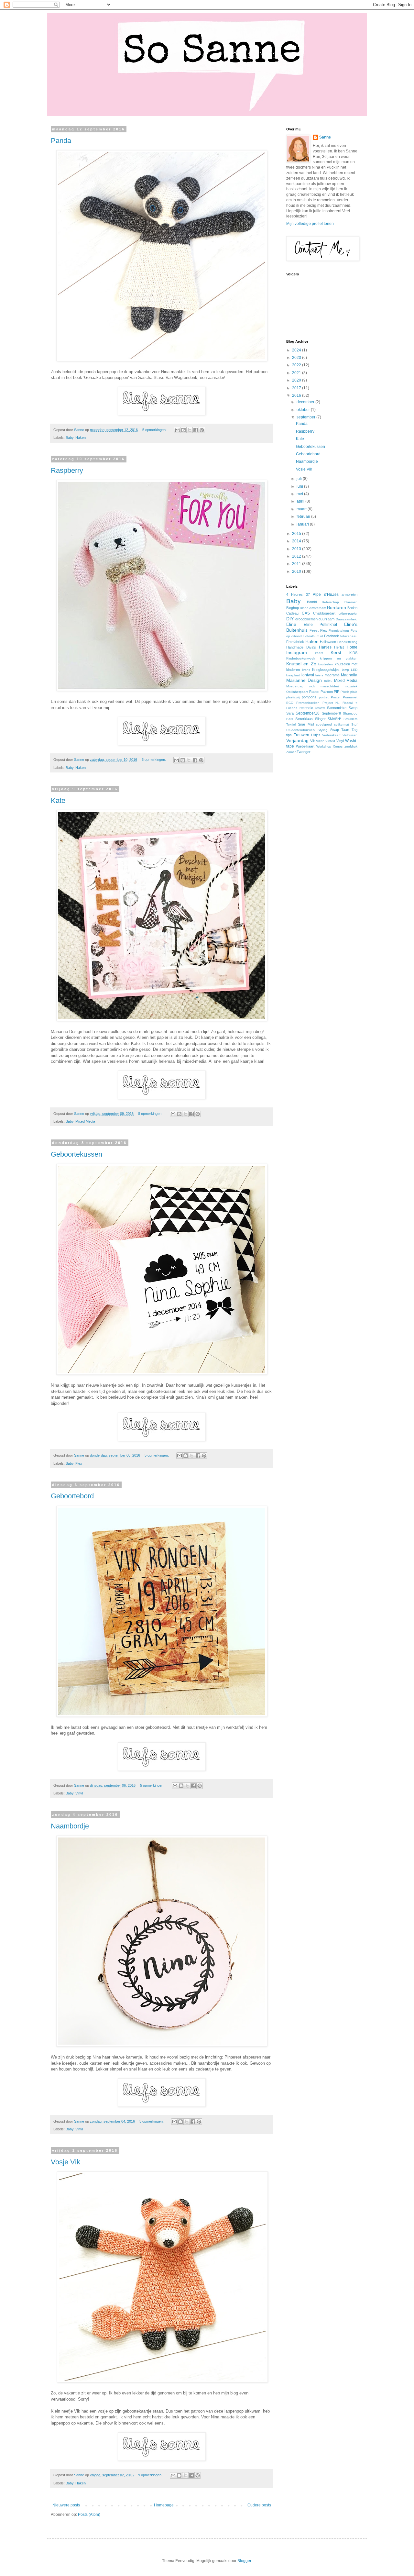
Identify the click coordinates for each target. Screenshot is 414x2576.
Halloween (328, 642)
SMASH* (334, 719)
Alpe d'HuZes (326, 594)
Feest (314, 630)
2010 (297, 572)
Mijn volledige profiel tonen (310, 224)
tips (289, 735)
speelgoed (324, 724)
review (320, 708)
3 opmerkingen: (154, 760)
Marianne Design (304, 680)
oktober (304, 410)
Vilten (320, 741)
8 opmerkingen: (151, 1114)
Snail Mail (306, 724)
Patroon (327, 692)
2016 (297, 395)
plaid (354, 692)
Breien (352, 608)
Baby (70, 438)
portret (324, 697)
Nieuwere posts (66, 2505)
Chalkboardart (324, 613)
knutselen (326, 664)
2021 (297, 373)
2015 (297, 534)
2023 (297, 358)
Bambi (312, 602)
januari (303, 524)
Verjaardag (297, 740)
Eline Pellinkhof (321, 625)
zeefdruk (351, 746)
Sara (290, 713)
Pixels (345, 692)
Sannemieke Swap (342, 708)
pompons (309, 697)
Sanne (325, 137)
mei (300, 494)
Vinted (330, 741)
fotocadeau (349, 636)
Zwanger (304, 752)
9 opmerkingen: (151, 2475)
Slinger (320, 719)
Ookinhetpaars (297, 692)
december (306, 402)
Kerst (336, 652)
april (301, 501)
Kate (58, 800)
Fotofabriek (295, 642)
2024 (297, 350)
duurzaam (327, 619)
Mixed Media (85, 1121)
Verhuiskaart (331, 735)
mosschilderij (330, 686)
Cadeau (292, 613)
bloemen (351, 602)
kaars (319, 653)
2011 (297, 564)
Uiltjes (316, 735)
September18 (308, 713)
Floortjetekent (339, 631)
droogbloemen (306, 619)
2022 (297, 365)
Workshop (324, 746)
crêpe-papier (348, 613)
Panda (61, 141)
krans (306, 670)
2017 (297, 388)
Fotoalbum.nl (313, 636)
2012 (297, 556)
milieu (328, 681)
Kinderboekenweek (301, 658)
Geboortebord (72, 1496)
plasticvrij (293, 697)
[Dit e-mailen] (177, 430)
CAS (306, 613)
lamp (345, 670)
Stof (354, 724)
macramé (332, 675)
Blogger (244, 2561)
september (306, 417)
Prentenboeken (308, 703)
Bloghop (293, 608)
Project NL (331, 703)
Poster (336, 697)
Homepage (164, 2505)
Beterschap (330, 602)
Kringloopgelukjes (326, 670)
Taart (345, 730)
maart (302, 509)
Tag (354, 730)
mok (312, 686)
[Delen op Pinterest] (202, 430)
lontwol (308, 675)
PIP (337, 692)
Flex (79, 1463)
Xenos (338, 746)
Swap (335, 730)
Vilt (312, 741)
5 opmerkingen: (155, 430)
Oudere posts (259, 2505)
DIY (290, 619)
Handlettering (347, 642)
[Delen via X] (190, 430)
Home (352, 647)
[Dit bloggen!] (183, 430)
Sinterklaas (304, 719)
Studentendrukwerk (301, 730)
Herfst (339, 647)
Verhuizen (350, 735)
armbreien (349, 594)
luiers (319, 675)
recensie (306, 708)
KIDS (353, 653)
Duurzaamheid (347, 619)
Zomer (291, 752)
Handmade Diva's (301, 647)
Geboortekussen (76, 1154)
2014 (297, 541)
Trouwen (301, 735)
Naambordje (70, 1826)
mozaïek (351, 686)
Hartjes (325, 647)
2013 (297, 549)
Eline (291, 624)
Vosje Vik (65, 2162)
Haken (81, 438)
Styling (323, 730)
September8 (331, 713)
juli (300, 479)
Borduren (337, 607)
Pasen (314, 692)
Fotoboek (332, 636)
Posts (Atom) (89, 2515)
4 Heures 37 (298, 594)
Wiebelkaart (305, 746)
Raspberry (67, 470)
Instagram (297, 652)
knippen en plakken (339, 658)
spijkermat (342, 724)
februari (304, 516)
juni (300, 486)
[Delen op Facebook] (196, 430)
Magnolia (349, 675)
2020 (297, 380)
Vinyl (79, 1793)
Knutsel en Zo (301, 664)
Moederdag (295, 686)
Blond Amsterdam (313, 608)
